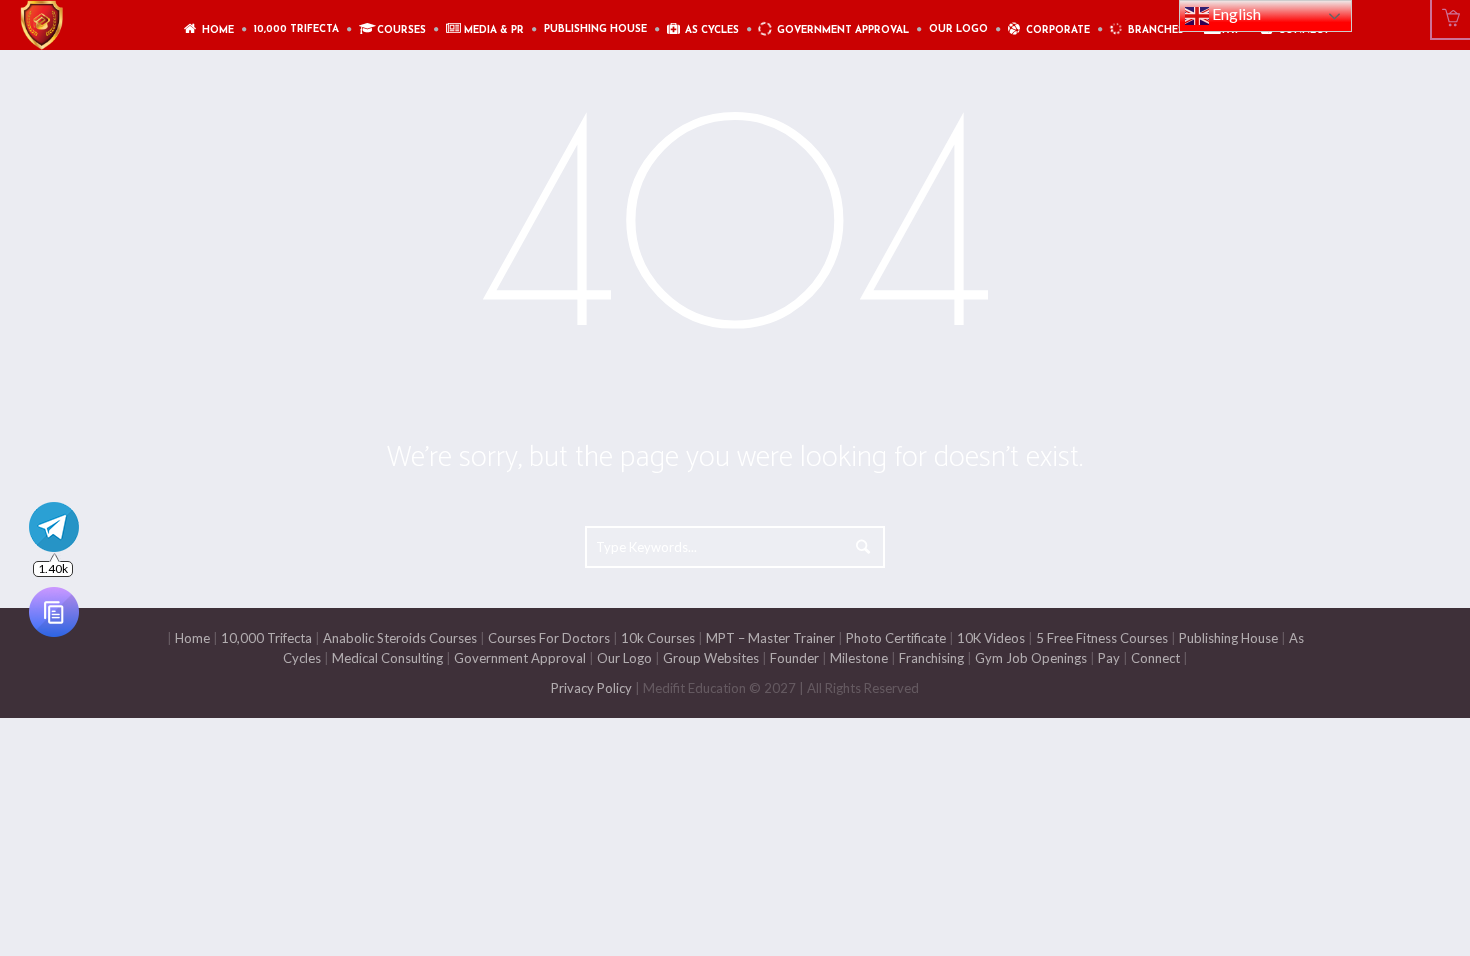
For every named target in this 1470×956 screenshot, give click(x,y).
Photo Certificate (894, 638)
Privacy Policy (591, 688)
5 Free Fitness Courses (1102, 638)
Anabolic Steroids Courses (400, 638)
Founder (794, 658)
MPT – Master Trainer (770, 638)
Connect (1155, 658)
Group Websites (711, 658)
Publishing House (1228, 638)
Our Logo (624, 658)
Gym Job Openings (1031, 658)
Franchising (931, 658)
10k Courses (658, 638)
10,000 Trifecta (266, 638)
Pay (1109, 658)
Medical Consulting (386, 658)
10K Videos (991, 638)
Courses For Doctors (549, 638)
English (1235, 13)
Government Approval (520, 658)
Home (192, 638)
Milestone (857, 658)
